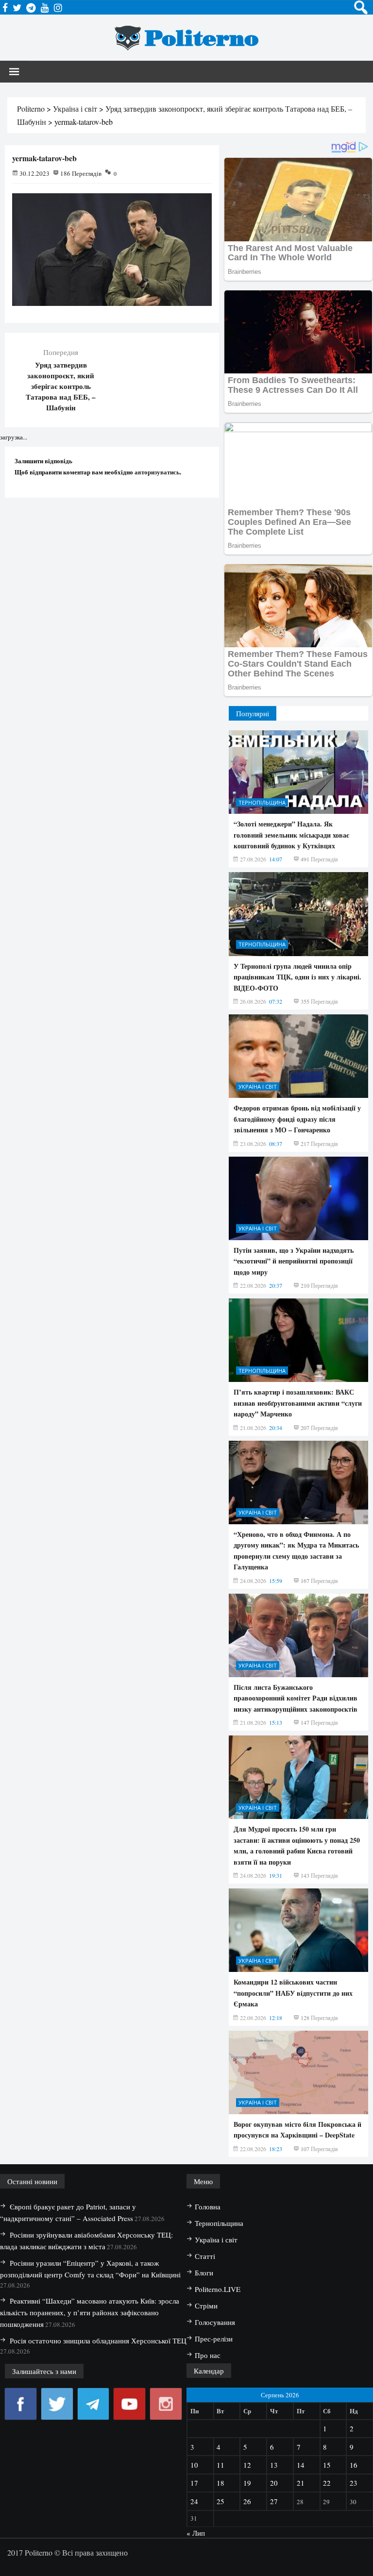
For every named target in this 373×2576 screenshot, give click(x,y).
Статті (205, 2256)
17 (194, 2483)
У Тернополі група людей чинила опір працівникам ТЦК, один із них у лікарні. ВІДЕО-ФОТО (297, 977)
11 (220, 2465)
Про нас (208, 2355)
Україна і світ (258, 1086)
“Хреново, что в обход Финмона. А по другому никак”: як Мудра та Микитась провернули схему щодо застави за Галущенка (296, 1550)
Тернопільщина (262, 802)
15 (327, 2465)
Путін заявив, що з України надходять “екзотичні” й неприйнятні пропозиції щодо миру (294, 1261)
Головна (208, 2206)
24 (194, 2501)
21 (301, 2483)
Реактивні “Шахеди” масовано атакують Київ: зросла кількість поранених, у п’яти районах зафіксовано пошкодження (90, 2312)
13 (274, 2465)
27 (274, 2501)
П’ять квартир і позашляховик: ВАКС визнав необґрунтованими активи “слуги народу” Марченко (298, 1403)
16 (354, 2465)
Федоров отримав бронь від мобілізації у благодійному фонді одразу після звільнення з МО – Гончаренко (297, 1119)
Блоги (204, 2273)
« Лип (196, 2533)
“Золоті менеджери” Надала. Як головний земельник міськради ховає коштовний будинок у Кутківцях (291, 835)
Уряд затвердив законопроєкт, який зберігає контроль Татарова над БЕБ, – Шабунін (61, 386)
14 (301, 2465)
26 (247, 2501)
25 (220, 2501)
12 (247, 2465)
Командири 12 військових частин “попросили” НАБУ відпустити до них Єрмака (293, 1993)
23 (354, 2483)
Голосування (215, 2322)
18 (220, 2483)
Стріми (206, 2306)
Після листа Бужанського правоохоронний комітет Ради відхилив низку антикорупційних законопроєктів (296, 1698)
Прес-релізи (214, 2339)
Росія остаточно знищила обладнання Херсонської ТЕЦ (98, 2340)
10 (194, 2465)
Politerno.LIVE (218, 2289)
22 (327, 2483)
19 (247, 2483)
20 (274, 2483)
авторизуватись (157, 472)
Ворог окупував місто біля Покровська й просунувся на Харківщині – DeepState (297, 2130)
